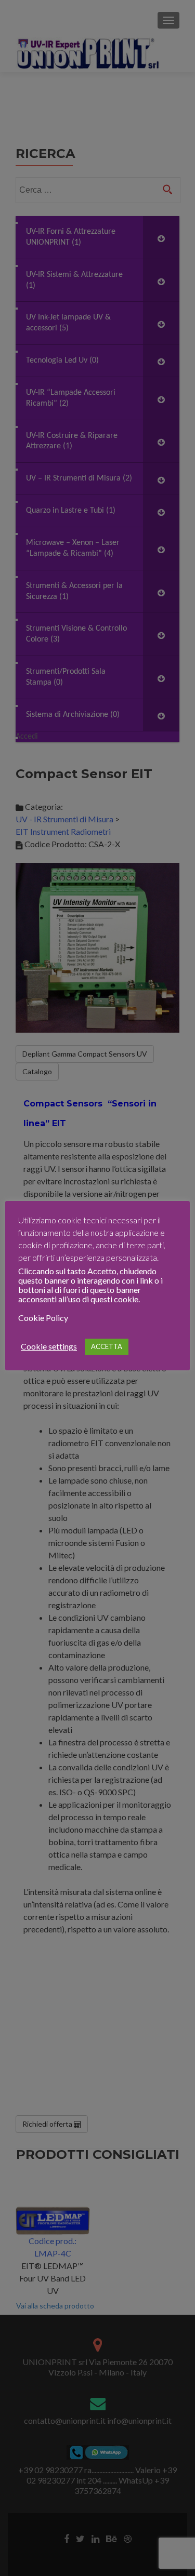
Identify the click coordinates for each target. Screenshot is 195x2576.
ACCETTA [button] (107, 1346)
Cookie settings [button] (49, 1346)
